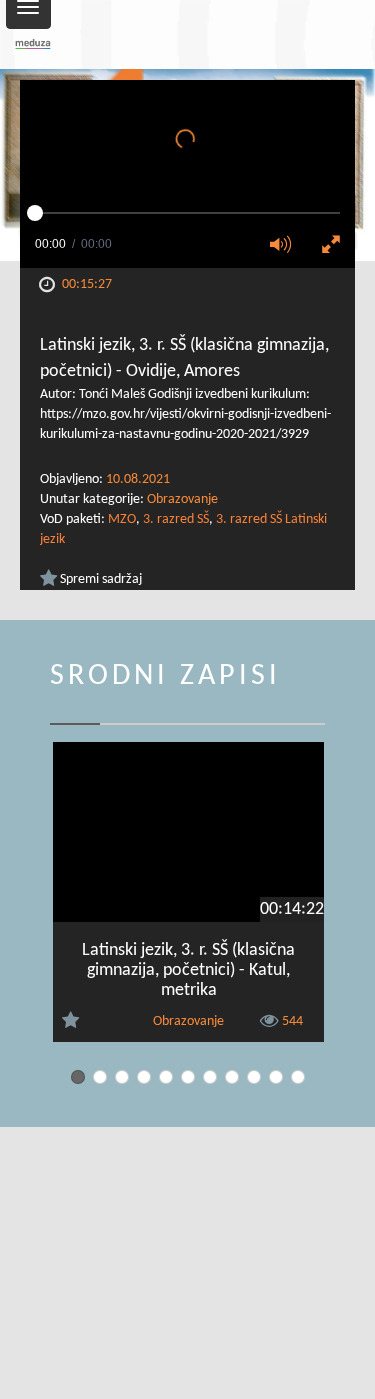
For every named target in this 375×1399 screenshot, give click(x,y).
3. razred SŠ (176, 519)
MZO (122, 519)
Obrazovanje (182, 499)
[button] (287, 246)
